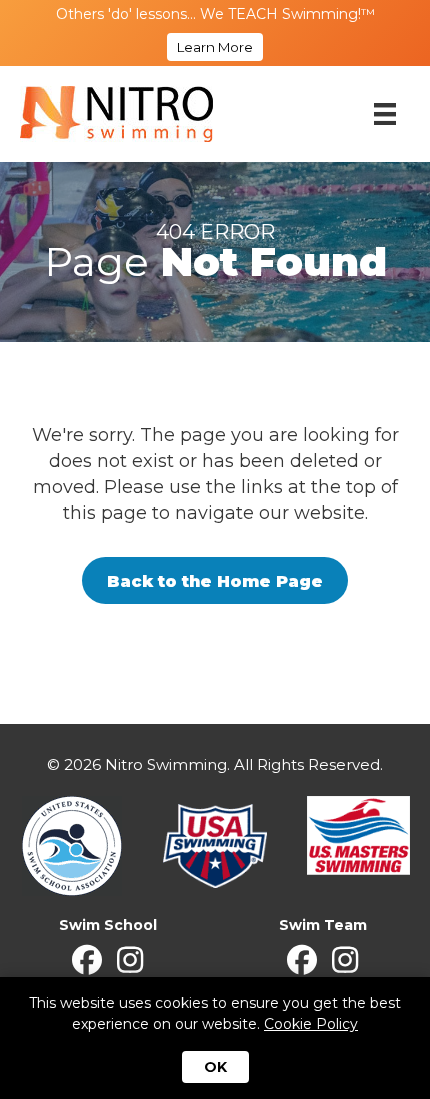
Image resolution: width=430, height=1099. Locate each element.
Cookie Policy (311, 1024)
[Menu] (385, 114)
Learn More (215, 47)
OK (215, 1067)
